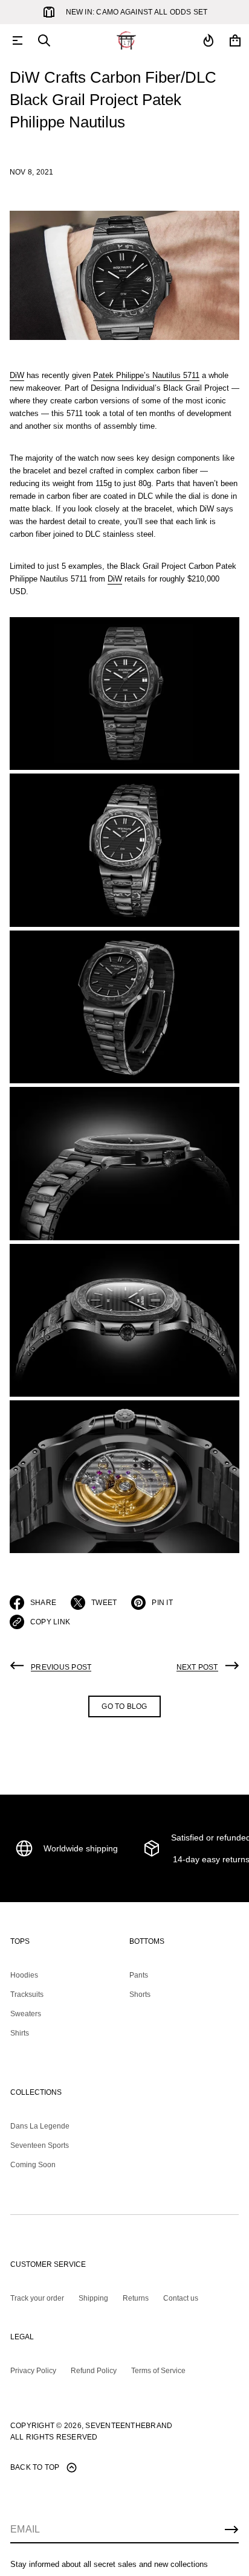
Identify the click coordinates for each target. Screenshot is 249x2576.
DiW (17, 375)
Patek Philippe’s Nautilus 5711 (146, 375)
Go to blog (124, 1706)
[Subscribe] (231, 2530)
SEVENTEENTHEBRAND (129, 2426)
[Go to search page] (44, 40)
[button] (44, 40)
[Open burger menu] (18, 40)
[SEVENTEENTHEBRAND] (126, 40)
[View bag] (235, 40)
